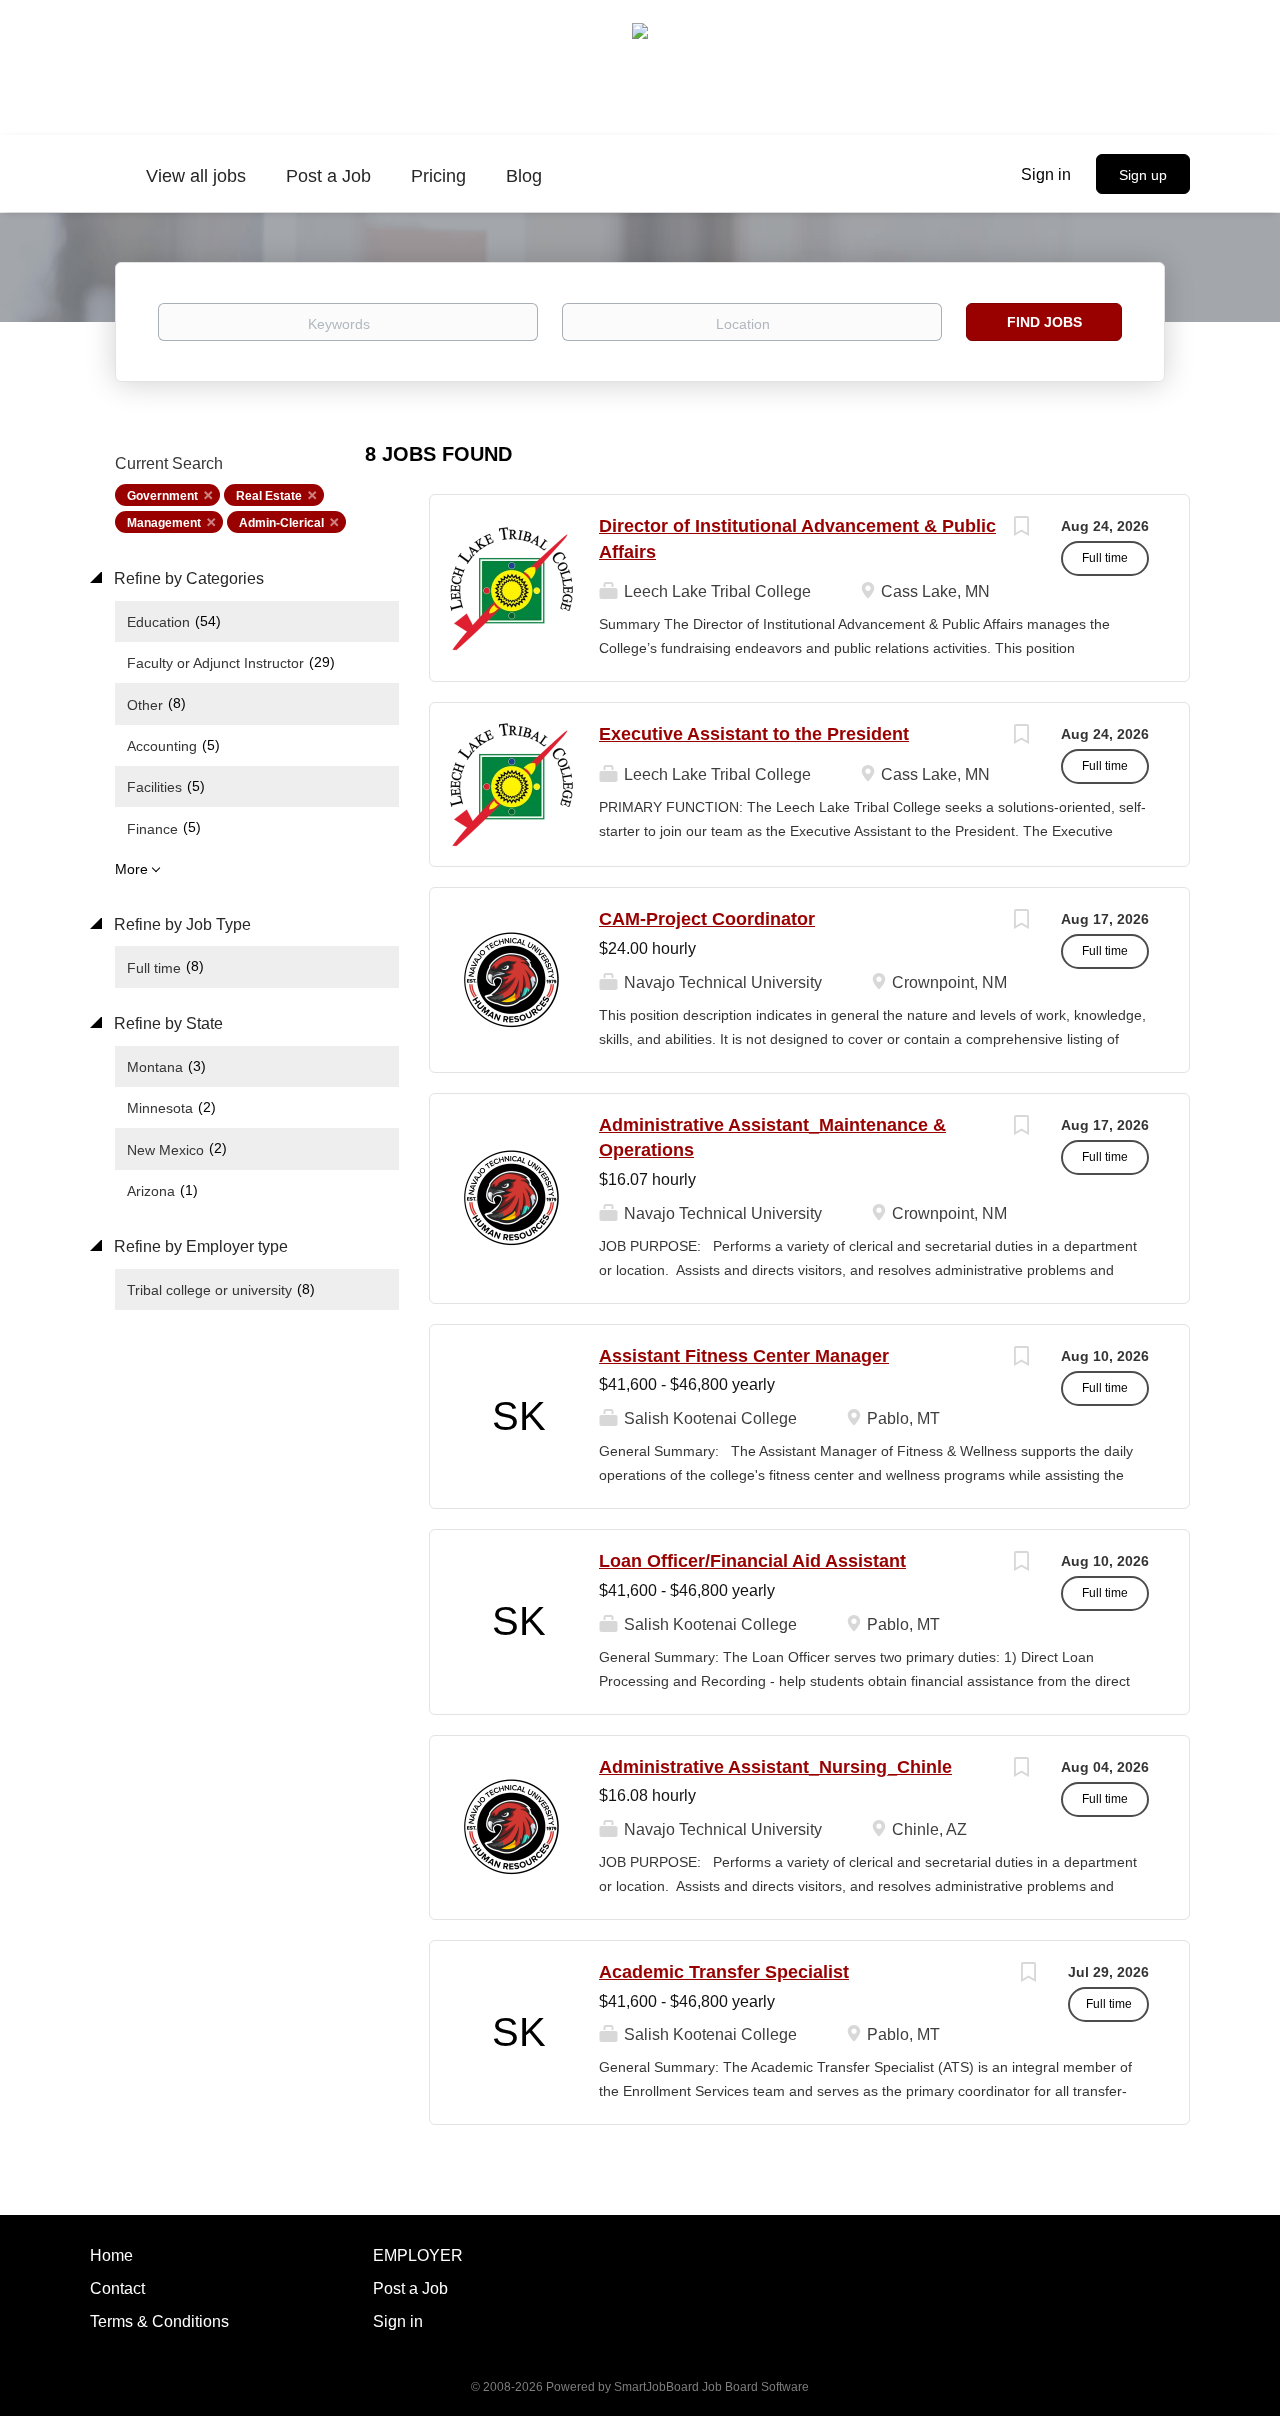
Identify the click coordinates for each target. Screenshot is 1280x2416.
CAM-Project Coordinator (707, 919)
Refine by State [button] (166, 1023)
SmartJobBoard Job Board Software (711, 2387)
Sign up (1143, 175)
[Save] (1021, 528)
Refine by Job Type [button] (180, 924)
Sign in (1046, 174)
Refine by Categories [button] (187, 578)
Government (162, 496)
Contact (117, 2288)
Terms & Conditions (159, 2321)
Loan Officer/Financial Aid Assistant (752, 1561)
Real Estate (269, 496)
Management (164, 523)
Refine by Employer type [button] (199, 1246)
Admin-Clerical (281, 523)
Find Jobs (1044, 322)
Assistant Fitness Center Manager (744, 1356)
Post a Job (410, 2288)
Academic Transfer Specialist (724, 1972)
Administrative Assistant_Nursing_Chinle (775, 1767)
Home (111, 2255)
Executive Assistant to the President (754, 734)
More (131, 869)
